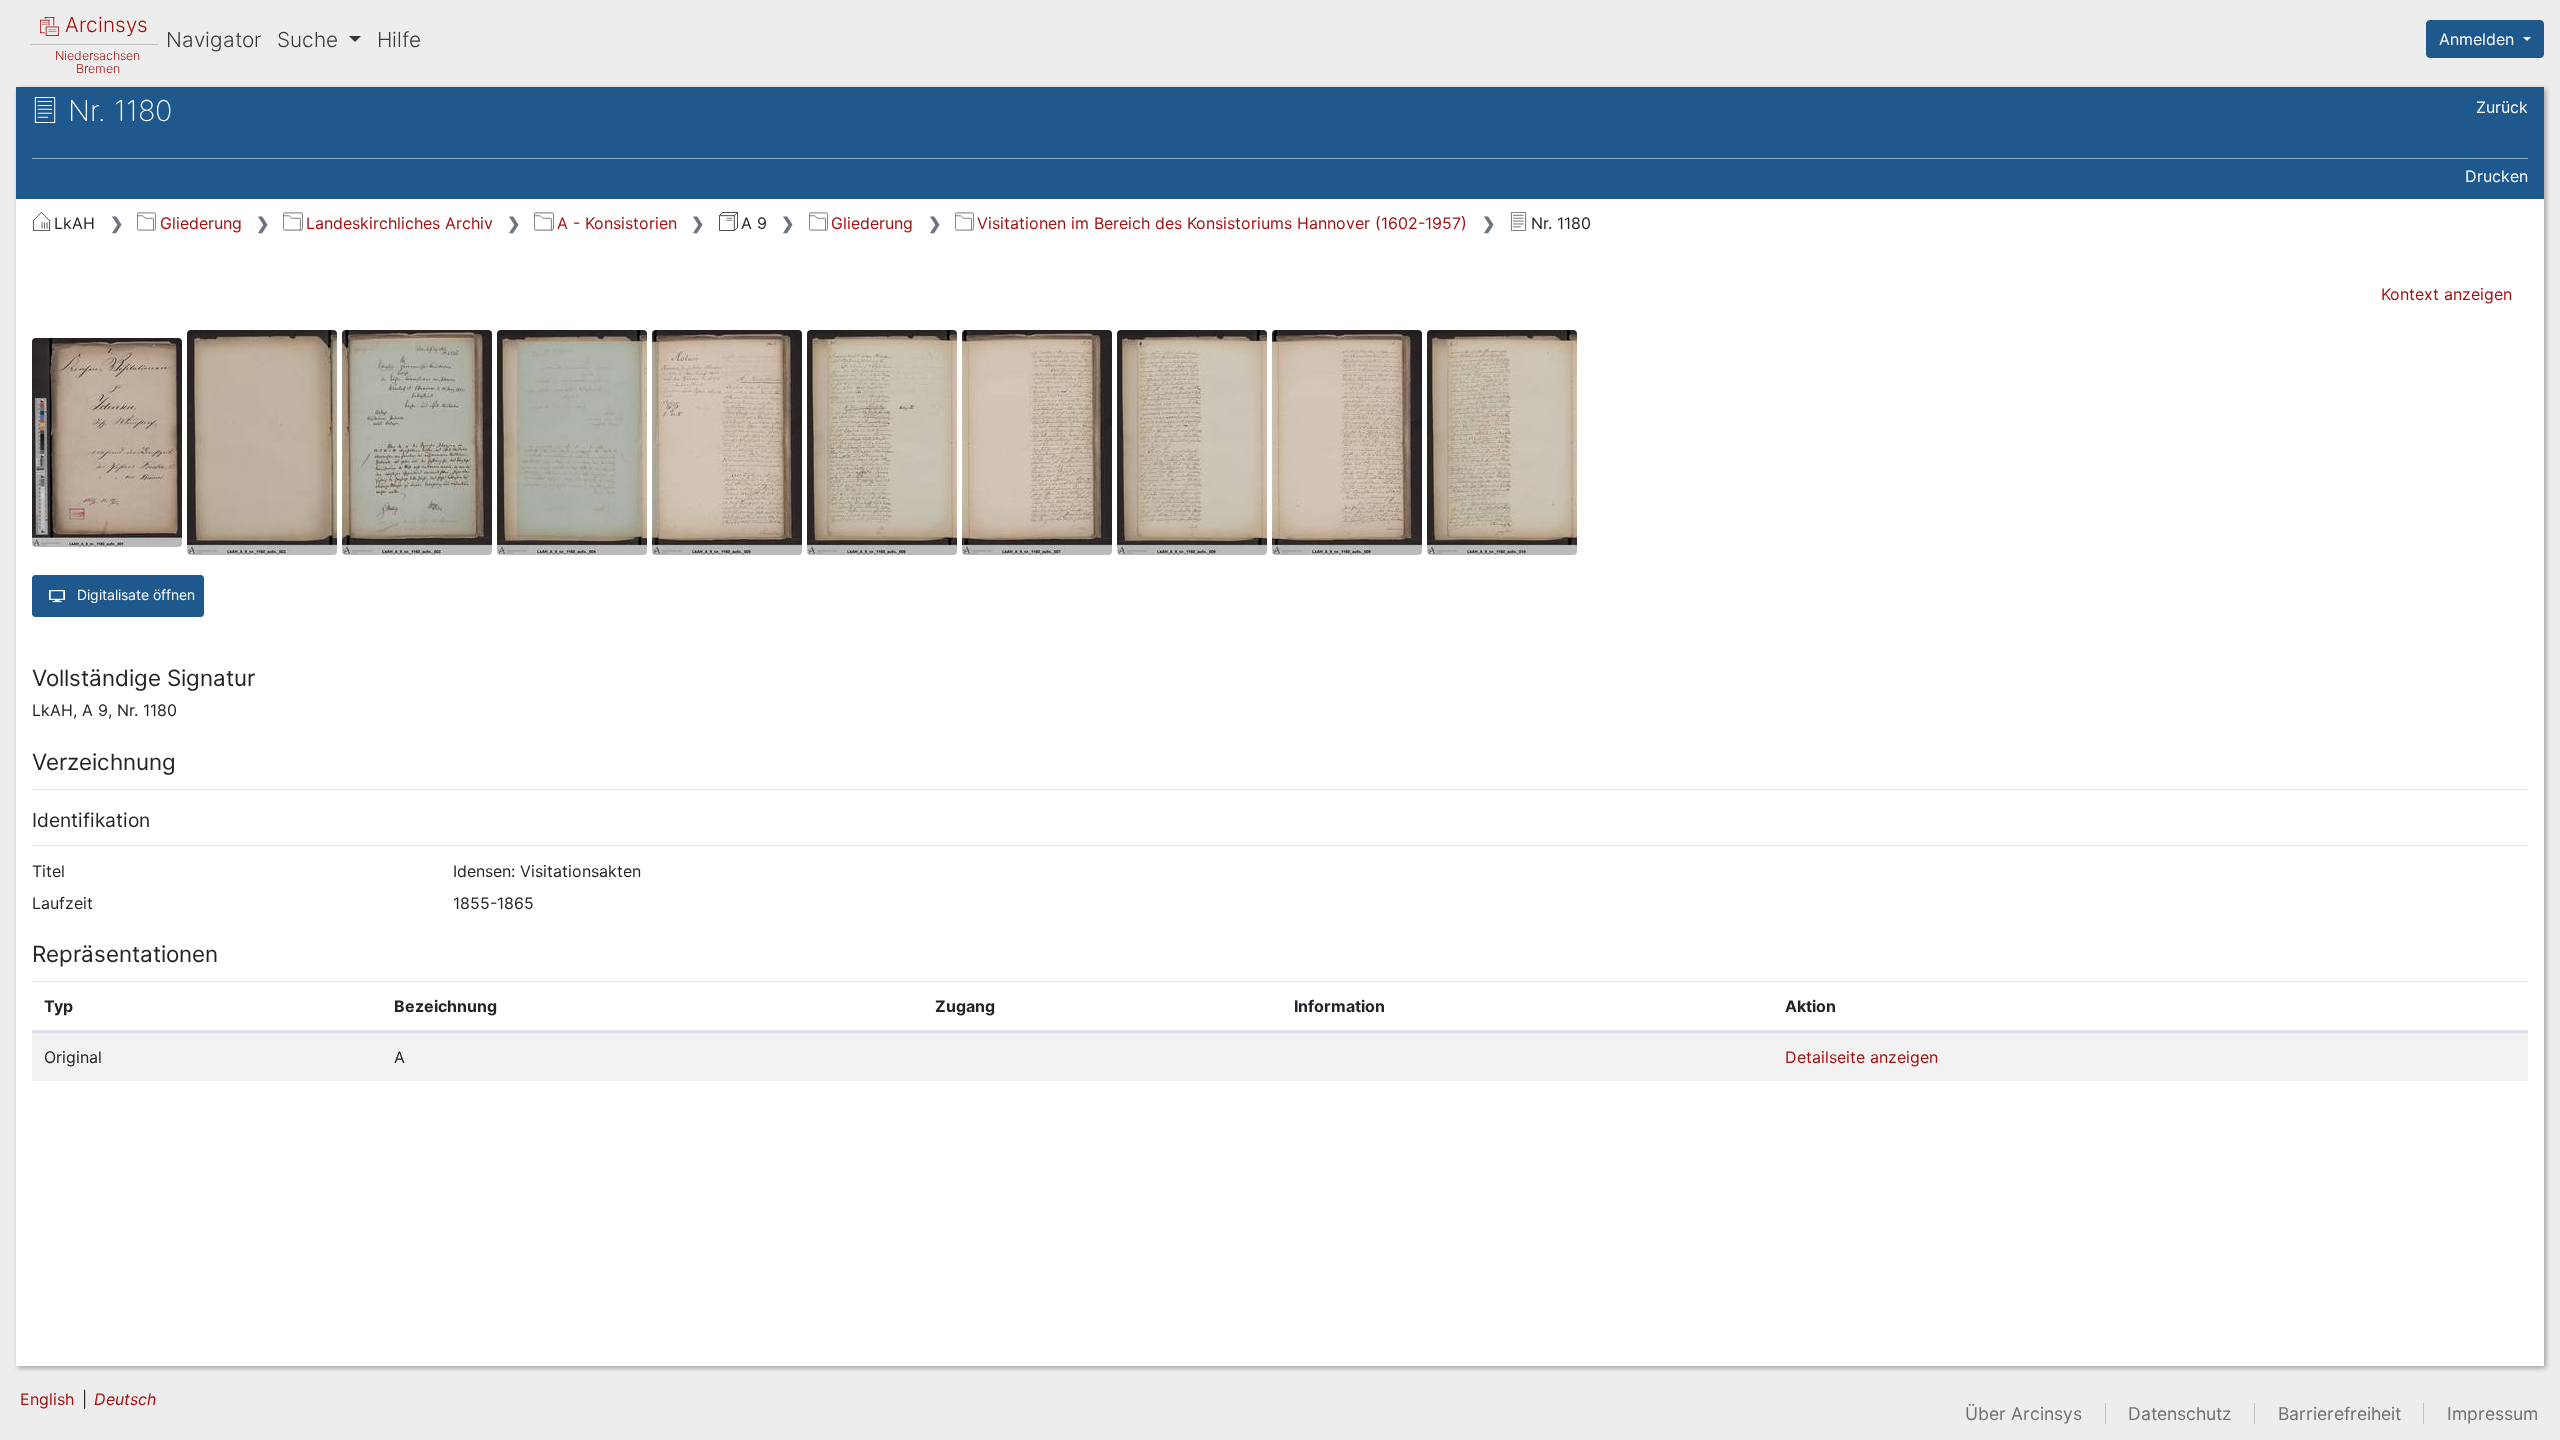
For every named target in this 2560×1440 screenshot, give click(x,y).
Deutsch (125, 1399)
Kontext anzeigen (2446, 294)
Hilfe (399, 39)
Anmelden (2479, 39)
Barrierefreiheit (2339, 1413)
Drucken (2496, 176)
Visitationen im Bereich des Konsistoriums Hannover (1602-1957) (1222, 223)
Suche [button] (310, 39)
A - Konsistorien (616, 223)
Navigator (213, 39)
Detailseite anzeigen (1861, 1057)
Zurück (2502, 107)
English (47, 1399)
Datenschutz (2180, 1413)
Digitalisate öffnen (134, 593)
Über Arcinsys (2023, 1413)
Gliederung (200, 223)
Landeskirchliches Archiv (399, 223)
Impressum (2492, 1413)
